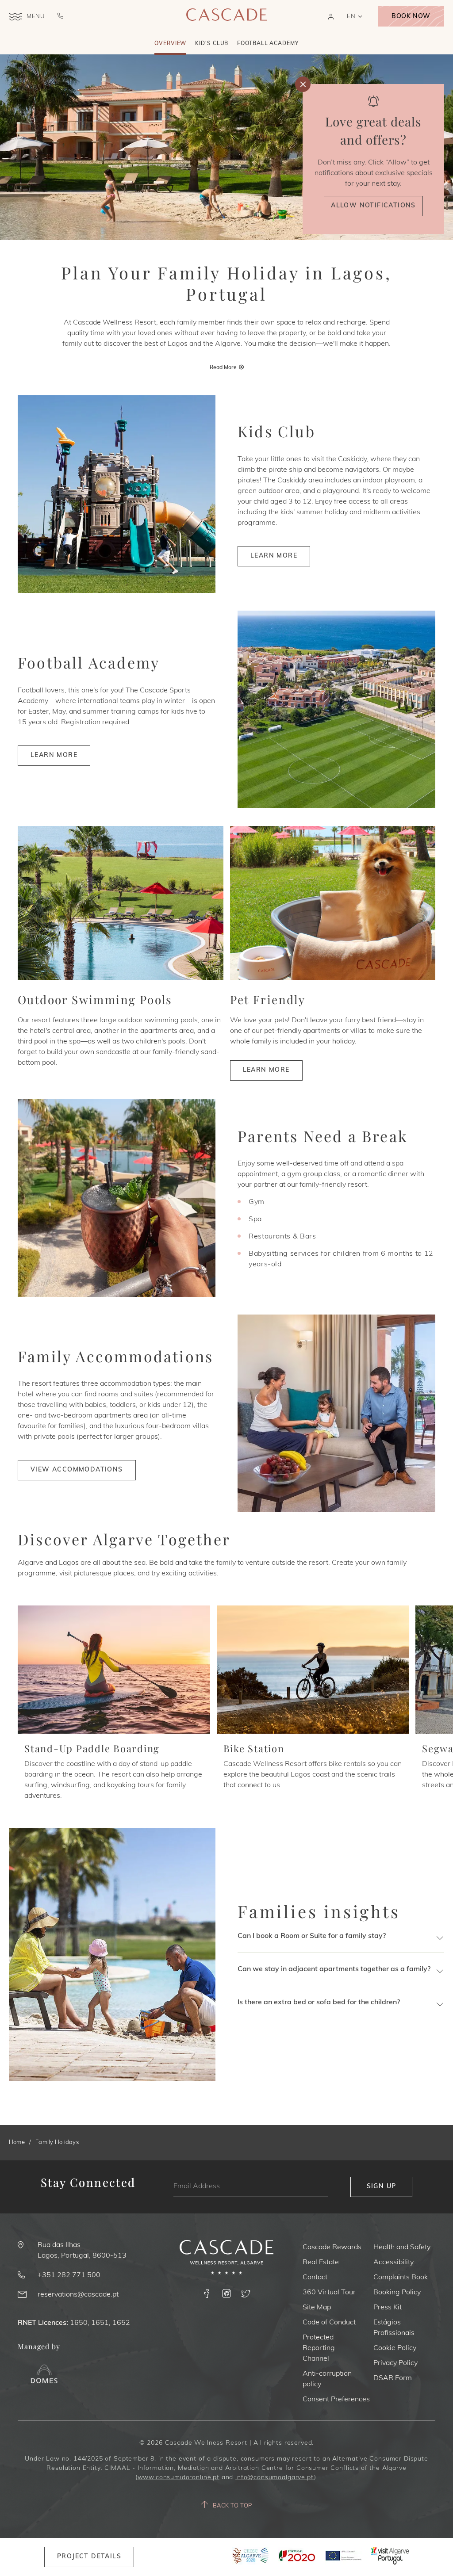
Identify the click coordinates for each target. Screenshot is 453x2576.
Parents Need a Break (323, 1136)
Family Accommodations (115, 1356)
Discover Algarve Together (124, 1539)
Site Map (317, 2308)
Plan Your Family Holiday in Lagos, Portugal (226, 283)
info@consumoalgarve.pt (274, 2478)
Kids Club (276, 431)
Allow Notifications (373, 206)
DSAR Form (393, 2378)
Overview (170, 44)
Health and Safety (402, 2247)
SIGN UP (382, 2187)
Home (17, 2142)
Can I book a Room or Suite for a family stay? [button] (312, 1936)
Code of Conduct (329, 2323)
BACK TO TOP (232, 2506)
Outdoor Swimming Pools (95, 1000)
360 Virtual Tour (329, 2293)
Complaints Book (401, 2278)
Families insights (319, 1911)
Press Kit (388, 2308)
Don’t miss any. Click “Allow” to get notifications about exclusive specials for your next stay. (374, 173)
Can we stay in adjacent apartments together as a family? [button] (334, 1969)
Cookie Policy (395, 2348)
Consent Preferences (336, 2400)
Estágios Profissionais (394, 2328)
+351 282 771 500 (69, 2275)
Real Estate (321, 2263)
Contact (315, 2278)
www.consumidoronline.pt (179, 2478)
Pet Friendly (268, 1000)
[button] (331, 17)
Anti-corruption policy (327, 2379)
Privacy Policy (395, 2363)
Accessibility (393, 2263)
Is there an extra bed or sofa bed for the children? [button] (319, 2003)
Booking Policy (397, 2293)
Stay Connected (88, 2183)
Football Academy (268, 44)
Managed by (39, 2346)
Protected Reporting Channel (319, 2348)
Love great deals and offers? (373, 130)
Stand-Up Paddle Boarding (92, 1748)
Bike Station (254, 1748)
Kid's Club (212, 44)
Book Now (411, 17)
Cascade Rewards (332, 2247)
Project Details (89, 2557)
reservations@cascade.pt (78, 2295)
